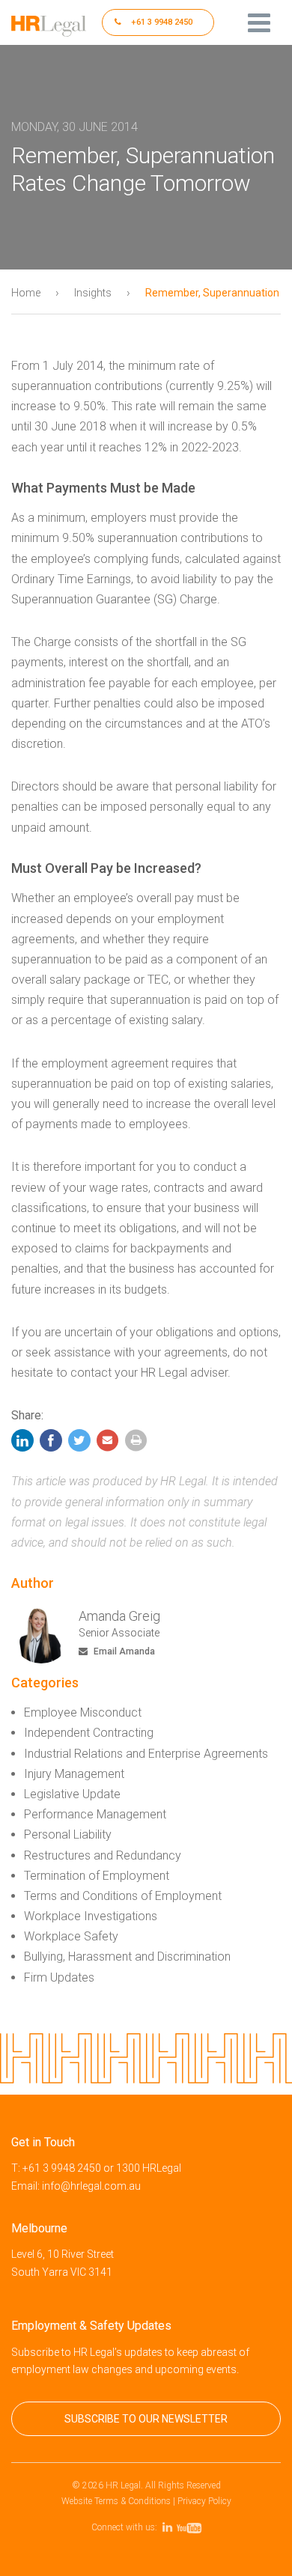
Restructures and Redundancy (103, 1855)
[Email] (108, 1444)
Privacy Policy (204, 2501)
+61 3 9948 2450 (161, 22)
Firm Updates (59, 1977)
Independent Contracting (89, 1733)
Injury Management (74, 1774)
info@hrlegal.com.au (91, 2186)
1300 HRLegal (149, 2168)
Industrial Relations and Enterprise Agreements (146, 1754)
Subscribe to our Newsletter (146, 2419)
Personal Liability (68, 1834)
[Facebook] (51, 1444)
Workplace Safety (71, 1936)
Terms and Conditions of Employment (123, 1896)
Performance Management (95, 1814)
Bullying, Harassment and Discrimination (127, 1957)
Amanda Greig (119, 1616)
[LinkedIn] (24, 1444)
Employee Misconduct (83, 1712)
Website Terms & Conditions (116, 2501)
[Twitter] (79, 1444)
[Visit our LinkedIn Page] (170, 2527)
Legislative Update (72, 1794)
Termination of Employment (97, 1876)
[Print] (136, 1444)
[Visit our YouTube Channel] (191, 2527)
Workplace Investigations (91, 1916)
